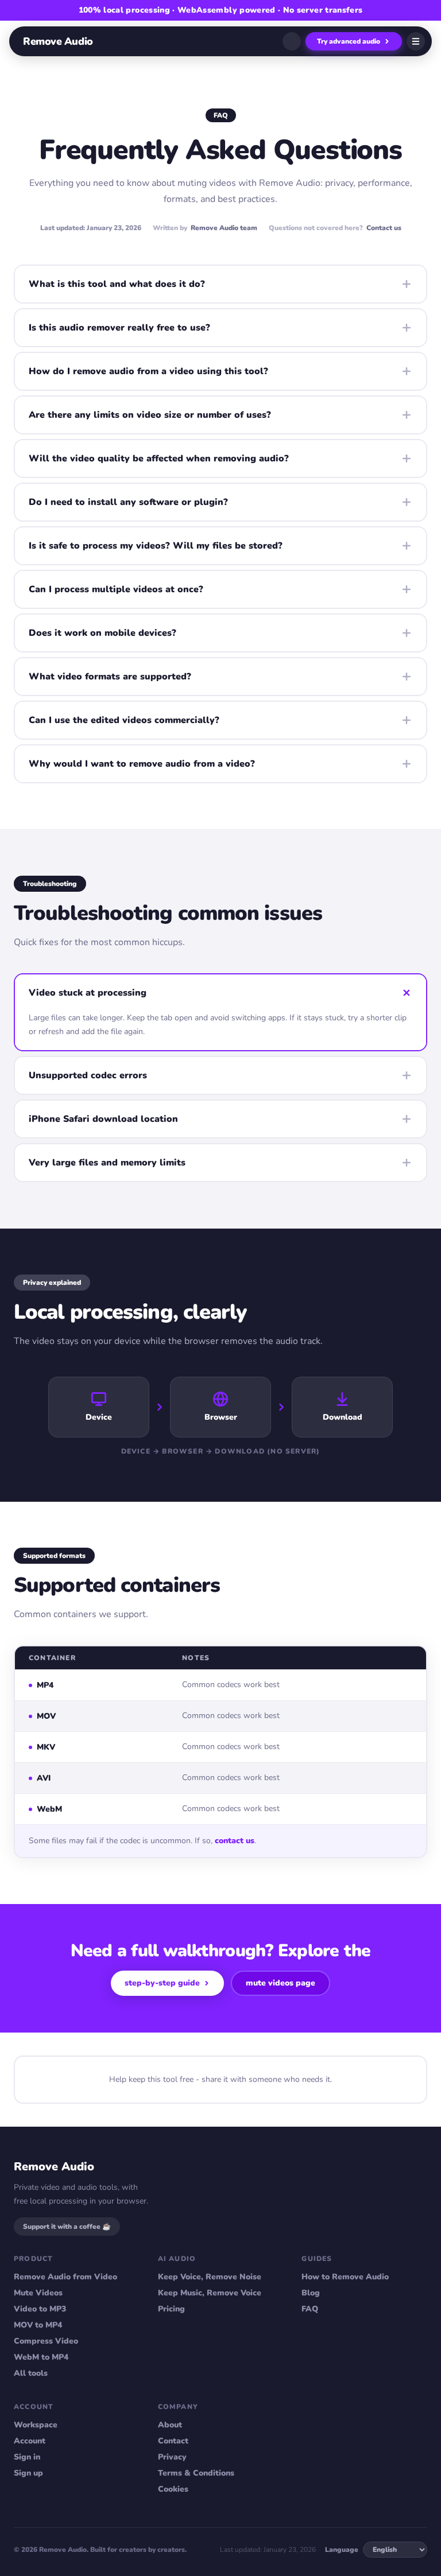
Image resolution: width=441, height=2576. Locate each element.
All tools (31, 2373)
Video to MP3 (40, 2309)
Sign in (27, 2457)
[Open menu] (416, 41)
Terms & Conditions (196, 2473)
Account (30, 2441)
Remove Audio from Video (65, 2277)
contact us (235, 1841)
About (170, 2425)
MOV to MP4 (38, 2325)
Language (342, 2550)
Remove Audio (58, 41)
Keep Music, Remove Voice (210, 2293)
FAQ (310, 2309)
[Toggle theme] (292, 41)
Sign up (28, 2473)
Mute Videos (38, 2293)
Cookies (173, 2489)
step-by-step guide (162, 1983)
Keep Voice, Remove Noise (210, 2277)
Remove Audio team (224, 228)
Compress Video (46, 2341)
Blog (311, 2293)
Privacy (172, 2457)
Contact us (384, 228)
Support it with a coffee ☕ (67, 2227)
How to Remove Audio (345, 2277)
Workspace (36, 2425)
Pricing (171, 2309)
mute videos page (281, 1983)
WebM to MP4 (41, 2357)
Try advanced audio (349, 41)
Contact (173, 2441)
